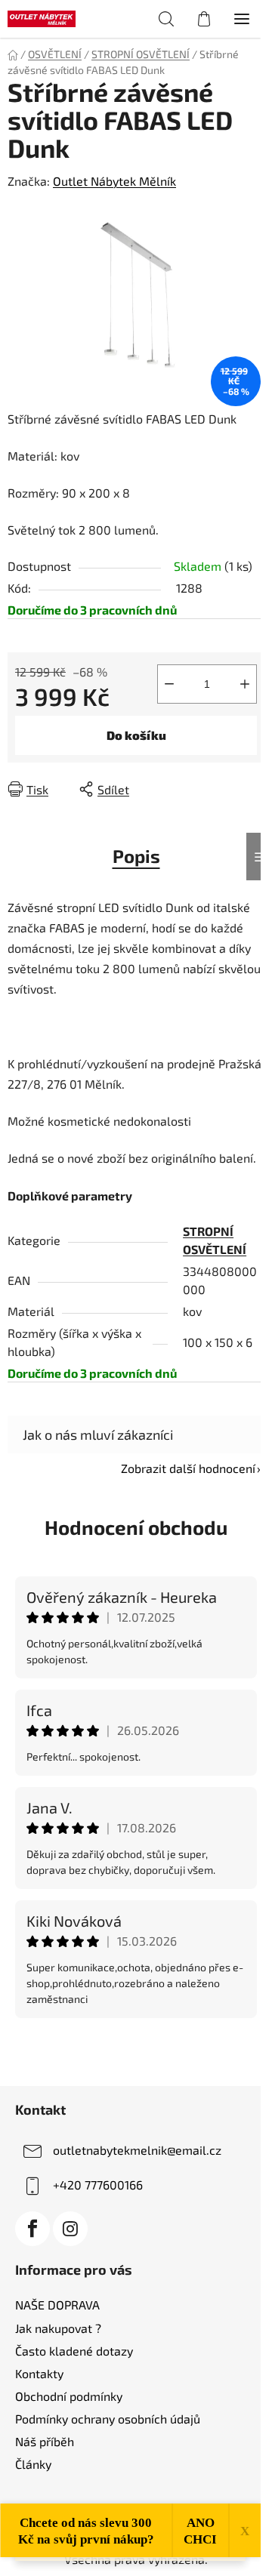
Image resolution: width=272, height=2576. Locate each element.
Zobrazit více (136, 2051)
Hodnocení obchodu (136, 1527)
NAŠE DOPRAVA (57, 2305)
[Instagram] (70, 2229)
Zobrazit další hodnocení (188, 1468)
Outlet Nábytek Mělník (114, 181)
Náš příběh (45, 2441)
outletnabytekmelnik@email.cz (137, 2150)
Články (33, 2464)
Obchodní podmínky (69, 2396)
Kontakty (39, 2373)
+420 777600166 (98, 2185)
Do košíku (136, 735)
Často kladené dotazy (74, 2351)
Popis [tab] (136, 856)
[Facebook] (32, 2229)
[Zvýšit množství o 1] (245, 684)
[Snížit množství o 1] (169, 684)
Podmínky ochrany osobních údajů (108, 2419)
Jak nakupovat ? (58, 2328)
